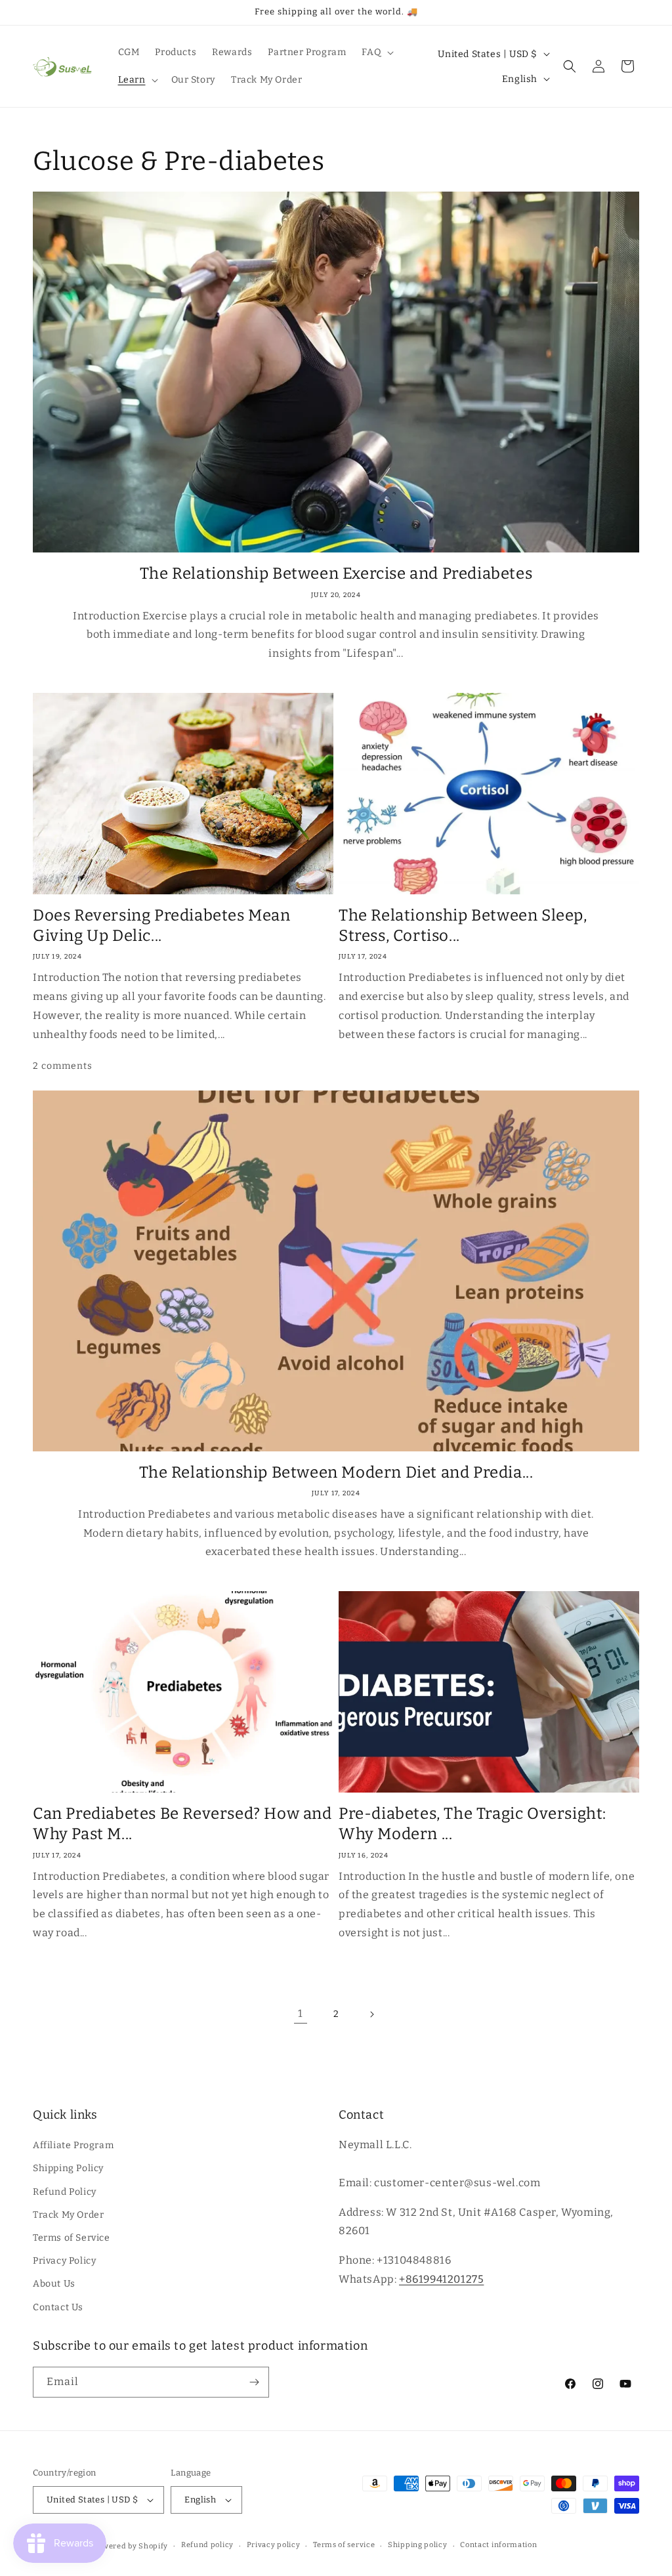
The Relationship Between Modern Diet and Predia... (336, 1472)
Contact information (498, 2545)
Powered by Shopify (131, 2546)
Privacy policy (274, 2545)
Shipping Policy (68, 2168)
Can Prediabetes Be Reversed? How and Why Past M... (182, 1824)
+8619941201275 (441, 2279)
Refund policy (207, 2545)
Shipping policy (418, 2545)
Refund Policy (65, 2192)
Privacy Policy (64, 2261)
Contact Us (58, 2307)
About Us (54, 2284)
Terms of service (344, 2545)
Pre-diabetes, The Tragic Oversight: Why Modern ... (472, 1824)
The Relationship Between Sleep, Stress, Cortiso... (463, 925)
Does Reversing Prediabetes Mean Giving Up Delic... (162, 925)
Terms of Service (72, 2238)
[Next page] (371, 2014)
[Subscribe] (254, 2382)
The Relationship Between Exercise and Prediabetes (336, 573)
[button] (376, 52)
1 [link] (301, 2013)
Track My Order (68, 2215)
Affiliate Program (73, 2145)
